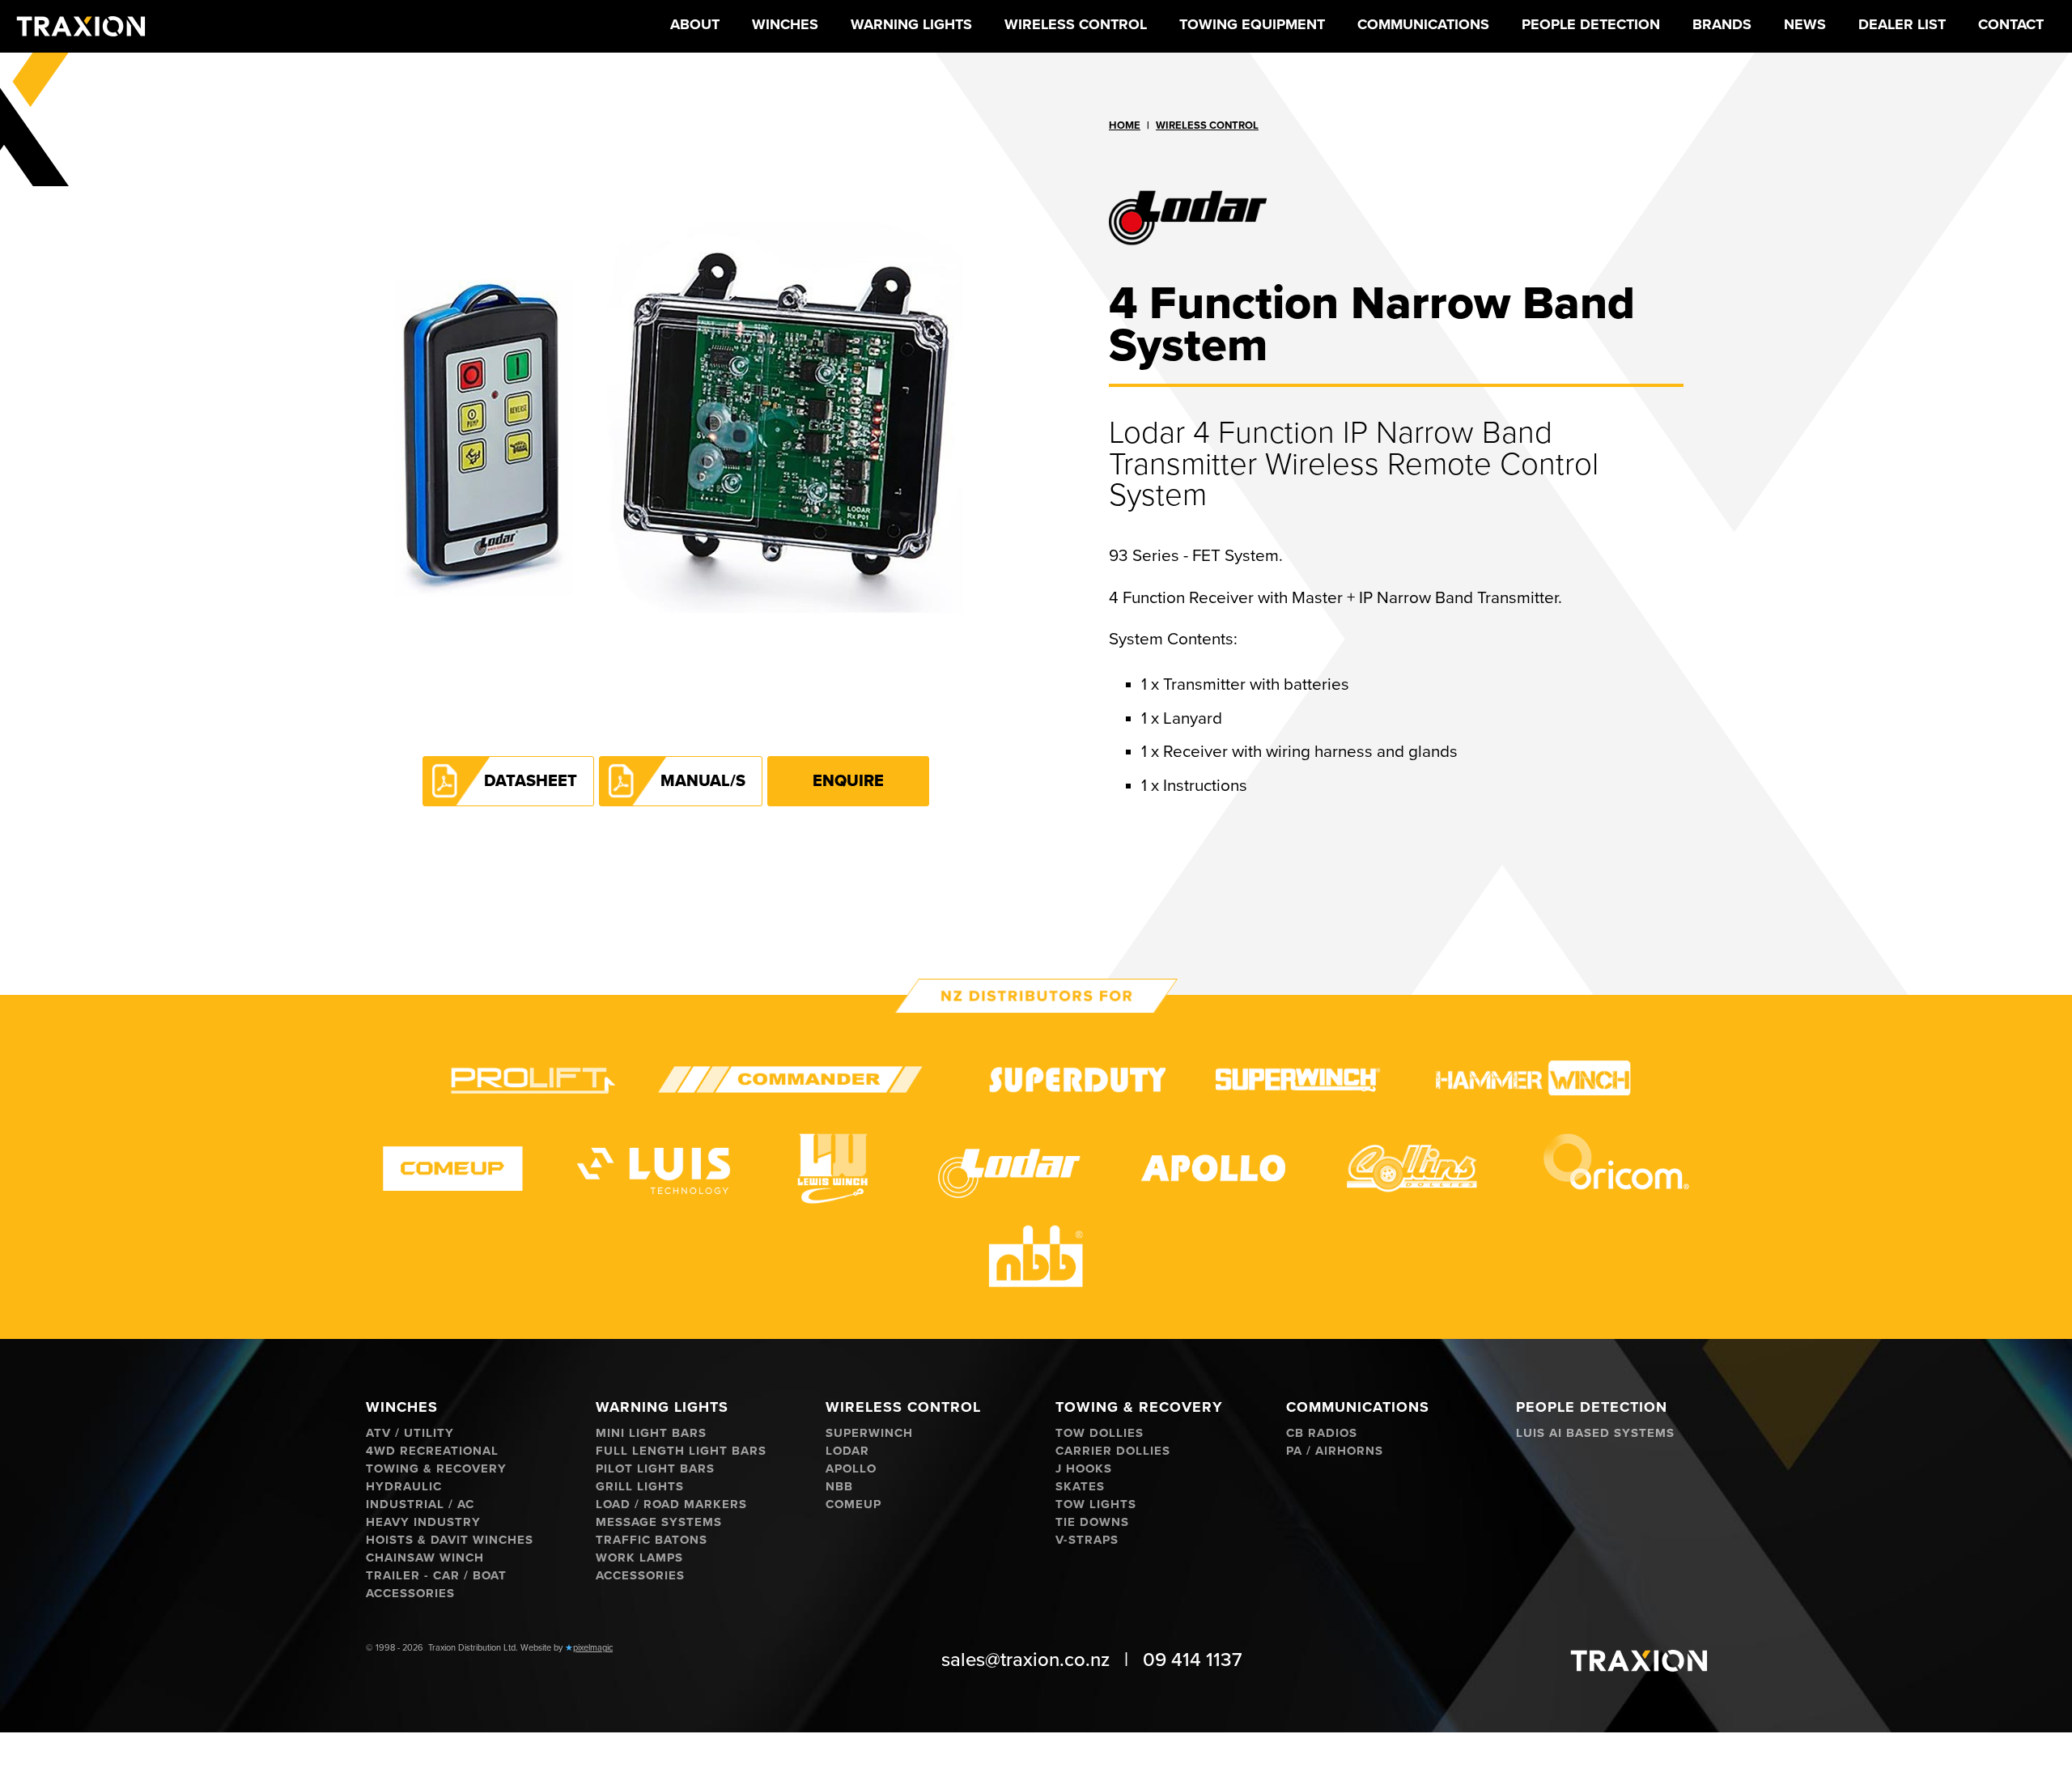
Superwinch (869, 1433)
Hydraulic (404, 1487)
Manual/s (703, 781)
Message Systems (659, 1522)
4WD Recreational (432, 1451)
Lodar (847, 1451)
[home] (81, 26)
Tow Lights (1096, 1504)
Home (1125, 125)
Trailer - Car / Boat (436, 1576)
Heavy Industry (423, 1522)
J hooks (1084, 1469)
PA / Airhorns (1335, 1451)
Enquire (848, 781)
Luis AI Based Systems (1595, 1433)
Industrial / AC (420, 1504)
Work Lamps (639, 1558)
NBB (839, 1487)
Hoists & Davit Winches (450, 1540)
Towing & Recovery (436, 1469)
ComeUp (853, 1504)
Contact (2011, 24)
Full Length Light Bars (681, 1451)
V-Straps (1087, 1540)
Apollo (851, 1469)
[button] (785, 26)
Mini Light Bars (651, 1433)
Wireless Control (1207, 125)
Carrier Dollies (1113, 1451)
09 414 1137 (1193, 1660)
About (695, 24)
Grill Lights (640, 1487)
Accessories (410, 1594)
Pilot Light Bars (655, 1469)
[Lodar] (1396, 213)
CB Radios (1322, 1433)
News (1805, 24)
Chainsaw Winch (425, 1558)
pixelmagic (593, 1648)
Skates (1080, 1487)
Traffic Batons (652, 1540)
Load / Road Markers (671, 1504)
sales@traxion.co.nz (1025, 1660)
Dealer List (1902, 24)
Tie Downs (1092, 1522)
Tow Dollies (1100, 1433)
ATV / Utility (410, 1433)
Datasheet (531, 781)
